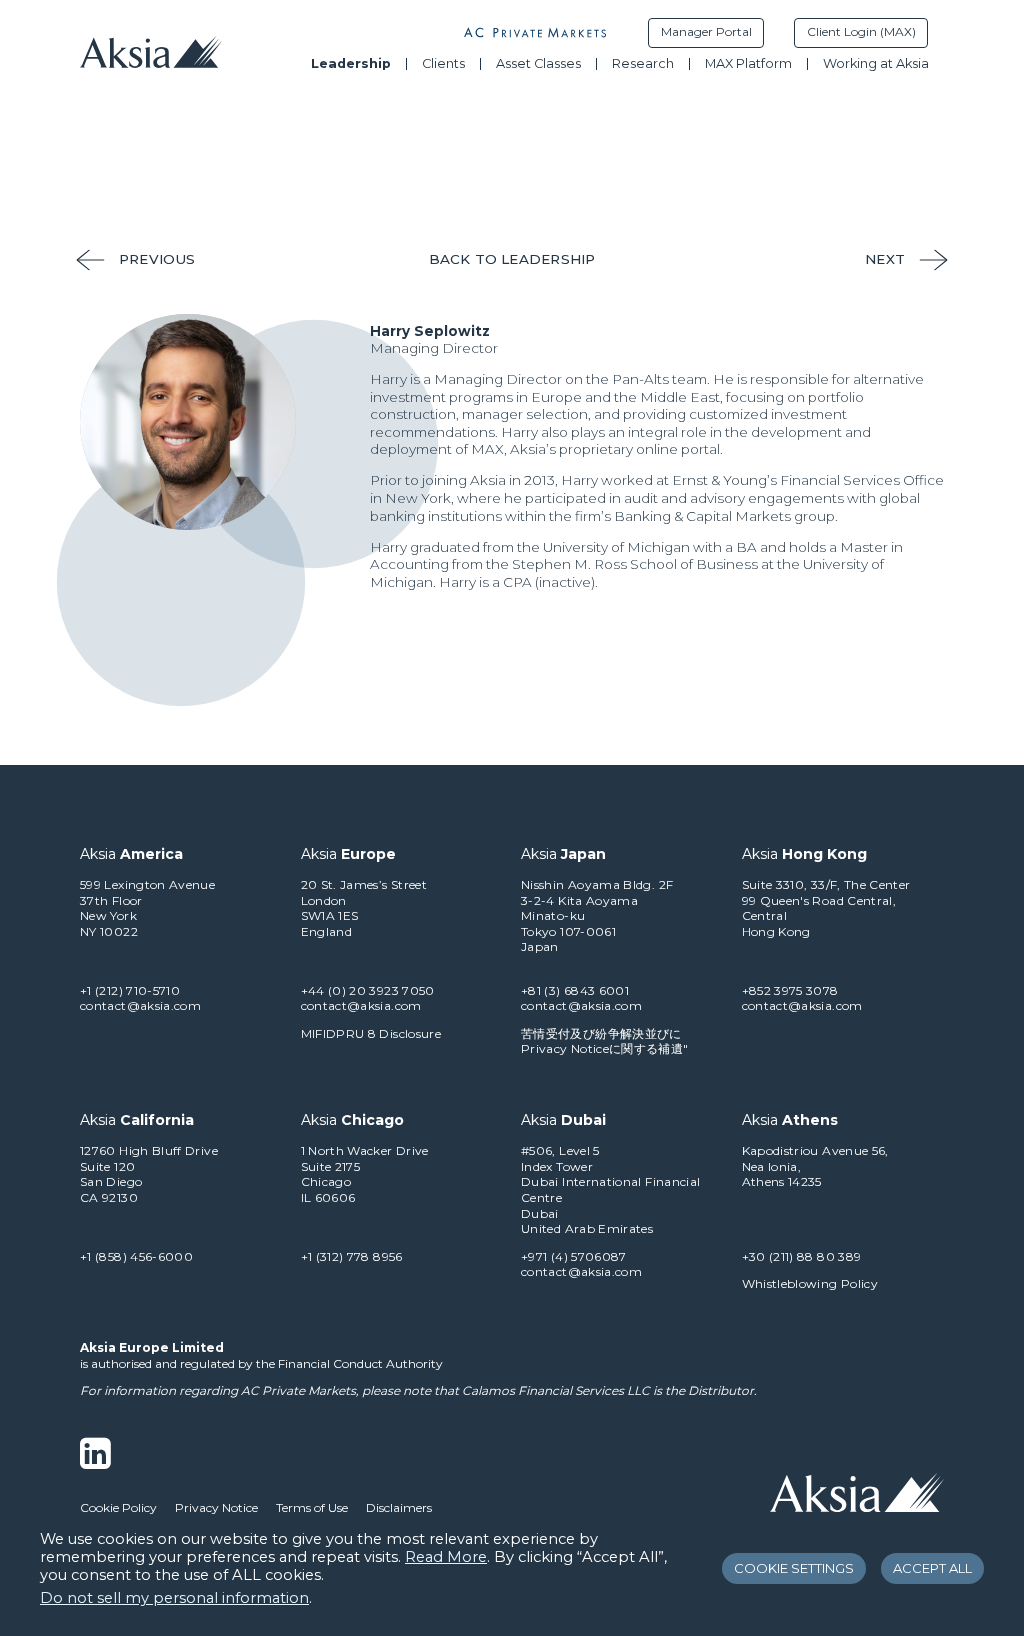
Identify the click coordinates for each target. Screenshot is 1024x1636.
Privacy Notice (216, 1507)
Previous (157, 259)
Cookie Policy (118, 1507)
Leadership (351, 63)
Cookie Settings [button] (794, 1568)
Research (643, 63)
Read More (446, 1557)
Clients (443, 63)
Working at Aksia (876, 63)
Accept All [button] (932, 1568)
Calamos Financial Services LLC (556, 1390)
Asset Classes (538, 63)
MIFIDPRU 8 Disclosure (371, 1033)
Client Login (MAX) (861, 31)
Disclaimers (399, 1507)
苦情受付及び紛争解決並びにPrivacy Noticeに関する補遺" (605, 1041)
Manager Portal (706, 31)
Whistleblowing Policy (810, 1283)
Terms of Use (312, 1507)
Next (885, 259)
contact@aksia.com (140, 1005)
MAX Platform (748, 63)
